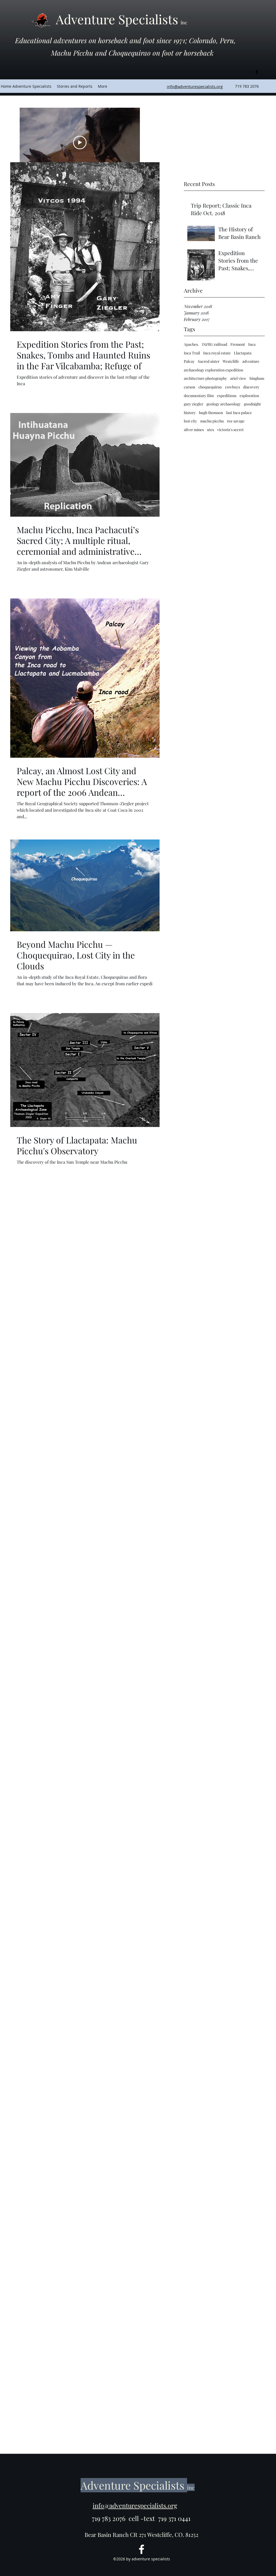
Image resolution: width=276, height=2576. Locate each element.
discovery (251, 387)
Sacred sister (209, 361)
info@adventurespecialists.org (135, 2505)
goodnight (252, 404)
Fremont (238, 344)
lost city (190, 421)
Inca (252, 344)
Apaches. (191, 344)
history (190, 413)
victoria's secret (230, 430)
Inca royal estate (217, 353)
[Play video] (80, 143)
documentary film (199, 396)
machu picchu (212, 421)
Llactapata (243, 353)
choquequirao (210, 387)
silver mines (194, 430)
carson (189, 387)
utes (211, 430)
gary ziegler (194, 404)
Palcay (189, 361)
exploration (249, 396)
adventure (251, 361)
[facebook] (257, 72)
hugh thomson (211, 413)
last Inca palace (239, 413)
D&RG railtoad (215, 344)
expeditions (227, 396)
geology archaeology (224, 404)
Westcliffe (231, 361)
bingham (257, 378)
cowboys (232, 387)
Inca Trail (192, 353)
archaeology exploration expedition (213, 370)
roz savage (236, 421)
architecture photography (205, 378)
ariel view (238, 378)
